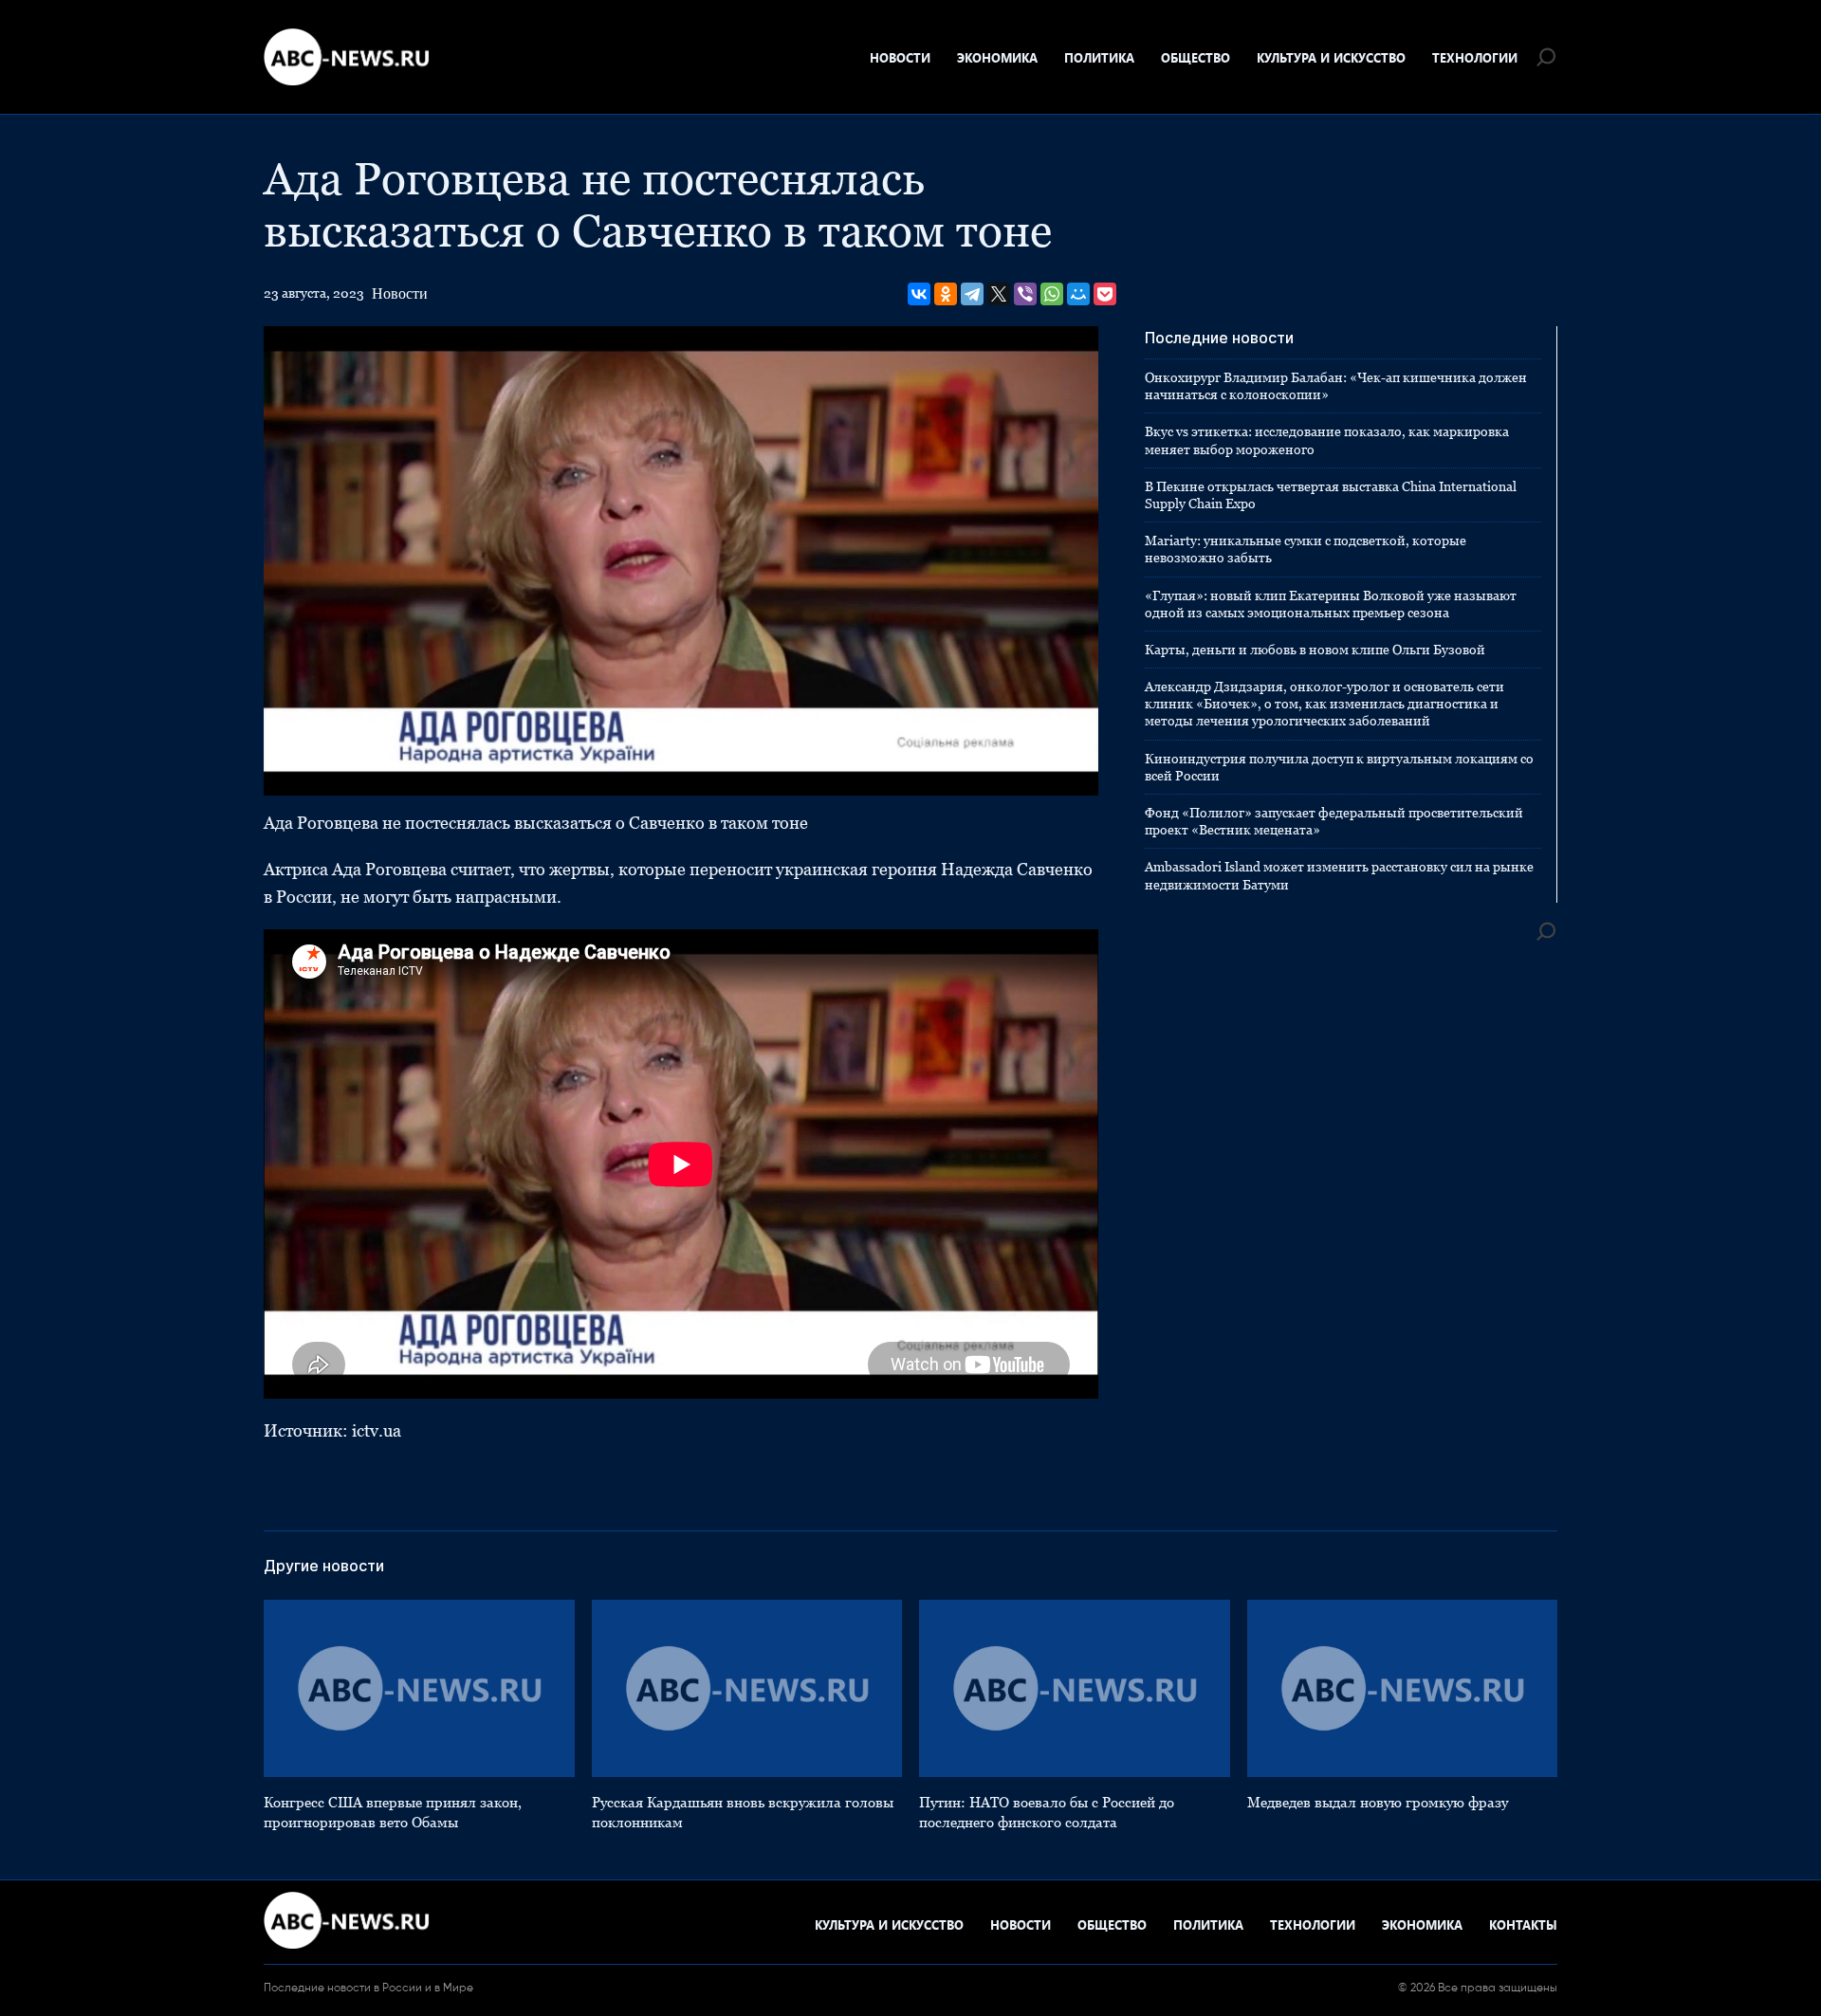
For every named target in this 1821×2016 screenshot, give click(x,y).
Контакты (1523, 1924)
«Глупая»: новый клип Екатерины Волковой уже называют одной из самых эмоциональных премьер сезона (1331, 604)
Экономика (997, 57)
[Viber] (1025, 294)
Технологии (1475, 57)
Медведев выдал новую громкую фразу (1378, 1802)
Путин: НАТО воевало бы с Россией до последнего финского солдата (1047, 1812)
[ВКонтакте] (919, 294)
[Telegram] (972, 294)
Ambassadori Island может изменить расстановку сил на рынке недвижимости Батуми (1339, 875)
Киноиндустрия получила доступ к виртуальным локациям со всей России (1339, 767)
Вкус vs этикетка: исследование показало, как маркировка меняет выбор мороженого (1327, 440)
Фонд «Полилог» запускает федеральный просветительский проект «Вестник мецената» (1334, 821)
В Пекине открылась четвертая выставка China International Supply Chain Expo (1331, 495)
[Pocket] (1105, 294)
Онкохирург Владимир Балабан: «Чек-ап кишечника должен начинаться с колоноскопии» (1336, 386)
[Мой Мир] (1078, 294)
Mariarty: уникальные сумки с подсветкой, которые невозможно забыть (1306, 549)
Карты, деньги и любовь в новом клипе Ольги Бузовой (1315, 650)
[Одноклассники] (946, 294)
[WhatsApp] (1052, 294)
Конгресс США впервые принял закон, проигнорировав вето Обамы (393, 1812)
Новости (900, 57)
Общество (1196, 57)
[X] (999, 294)
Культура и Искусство (1331, 57)
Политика (1099, 57)
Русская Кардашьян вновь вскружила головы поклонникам (743, 1812)
